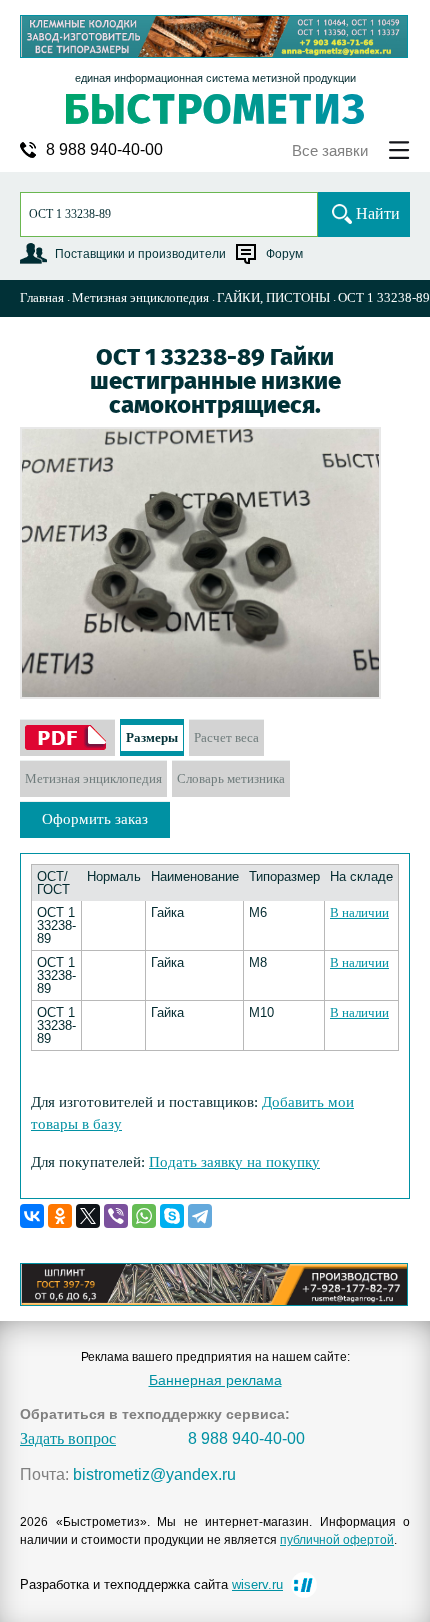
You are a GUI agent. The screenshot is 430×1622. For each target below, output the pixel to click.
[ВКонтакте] (32, 1216)
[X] (88, 1216)
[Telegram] (200, 1216)
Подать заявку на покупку (234, 1162)
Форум (284, 254)
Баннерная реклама (215, 1380)
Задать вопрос (68, 1439)
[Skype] (172, 1216)
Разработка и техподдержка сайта (151, 1584)
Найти (378, 213)
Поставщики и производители (140, 254)
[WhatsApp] (144, 1216)
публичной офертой (337, 1540)
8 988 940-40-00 (104, 150)
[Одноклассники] (60, 1216)
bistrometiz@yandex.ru (154, 1475)
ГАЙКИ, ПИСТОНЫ (273, 297)
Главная (42, 297)
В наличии (359, 912)
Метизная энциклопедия (140, 297)
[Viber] (116, 1216)
